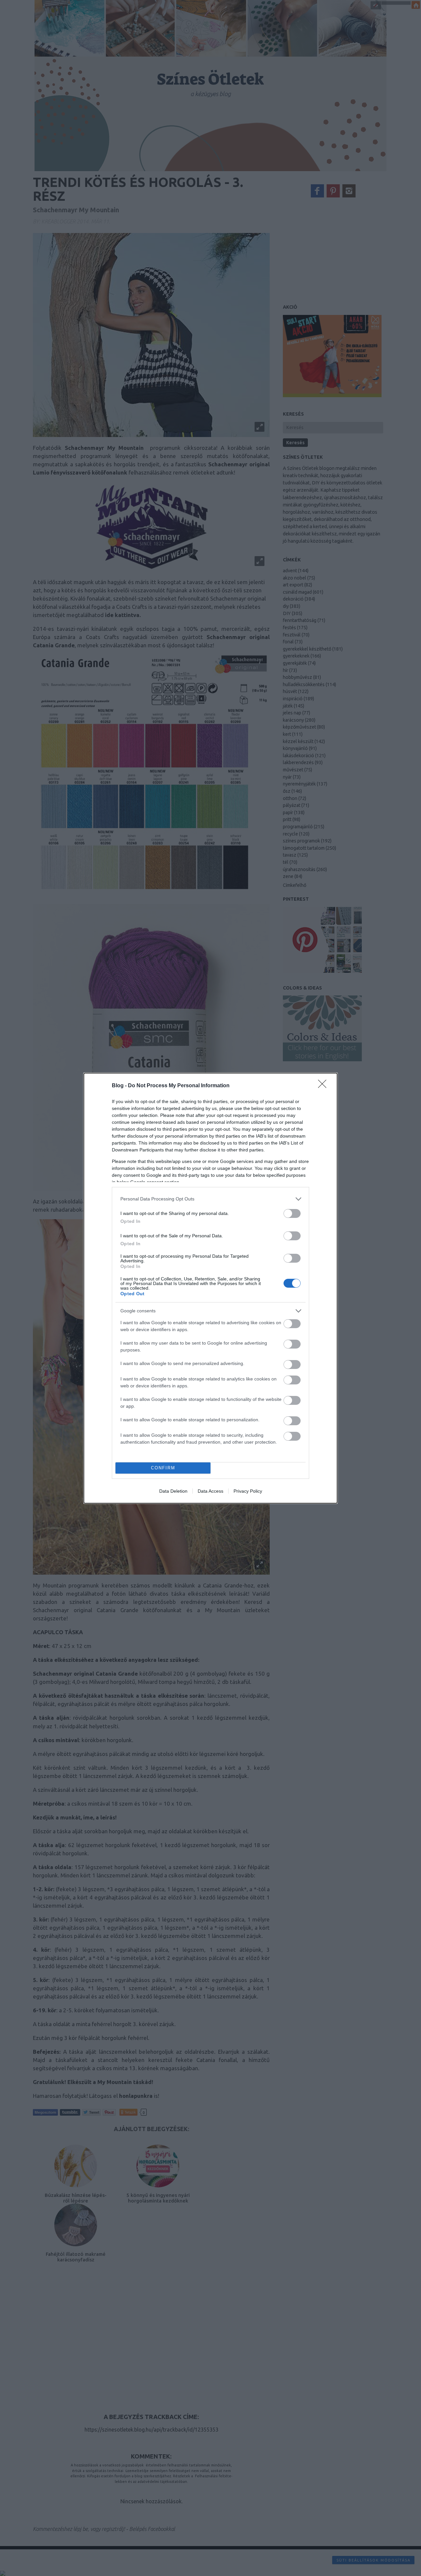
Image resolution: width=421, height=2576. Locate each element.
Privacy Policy (248, 1491)
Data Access (210, 1491)
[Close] (324, 1086)
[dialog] (210, 1288)
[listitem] (210, 1199)
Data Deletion (173, 1491)
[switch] (292, 1213)
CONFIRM (163, 1468)
